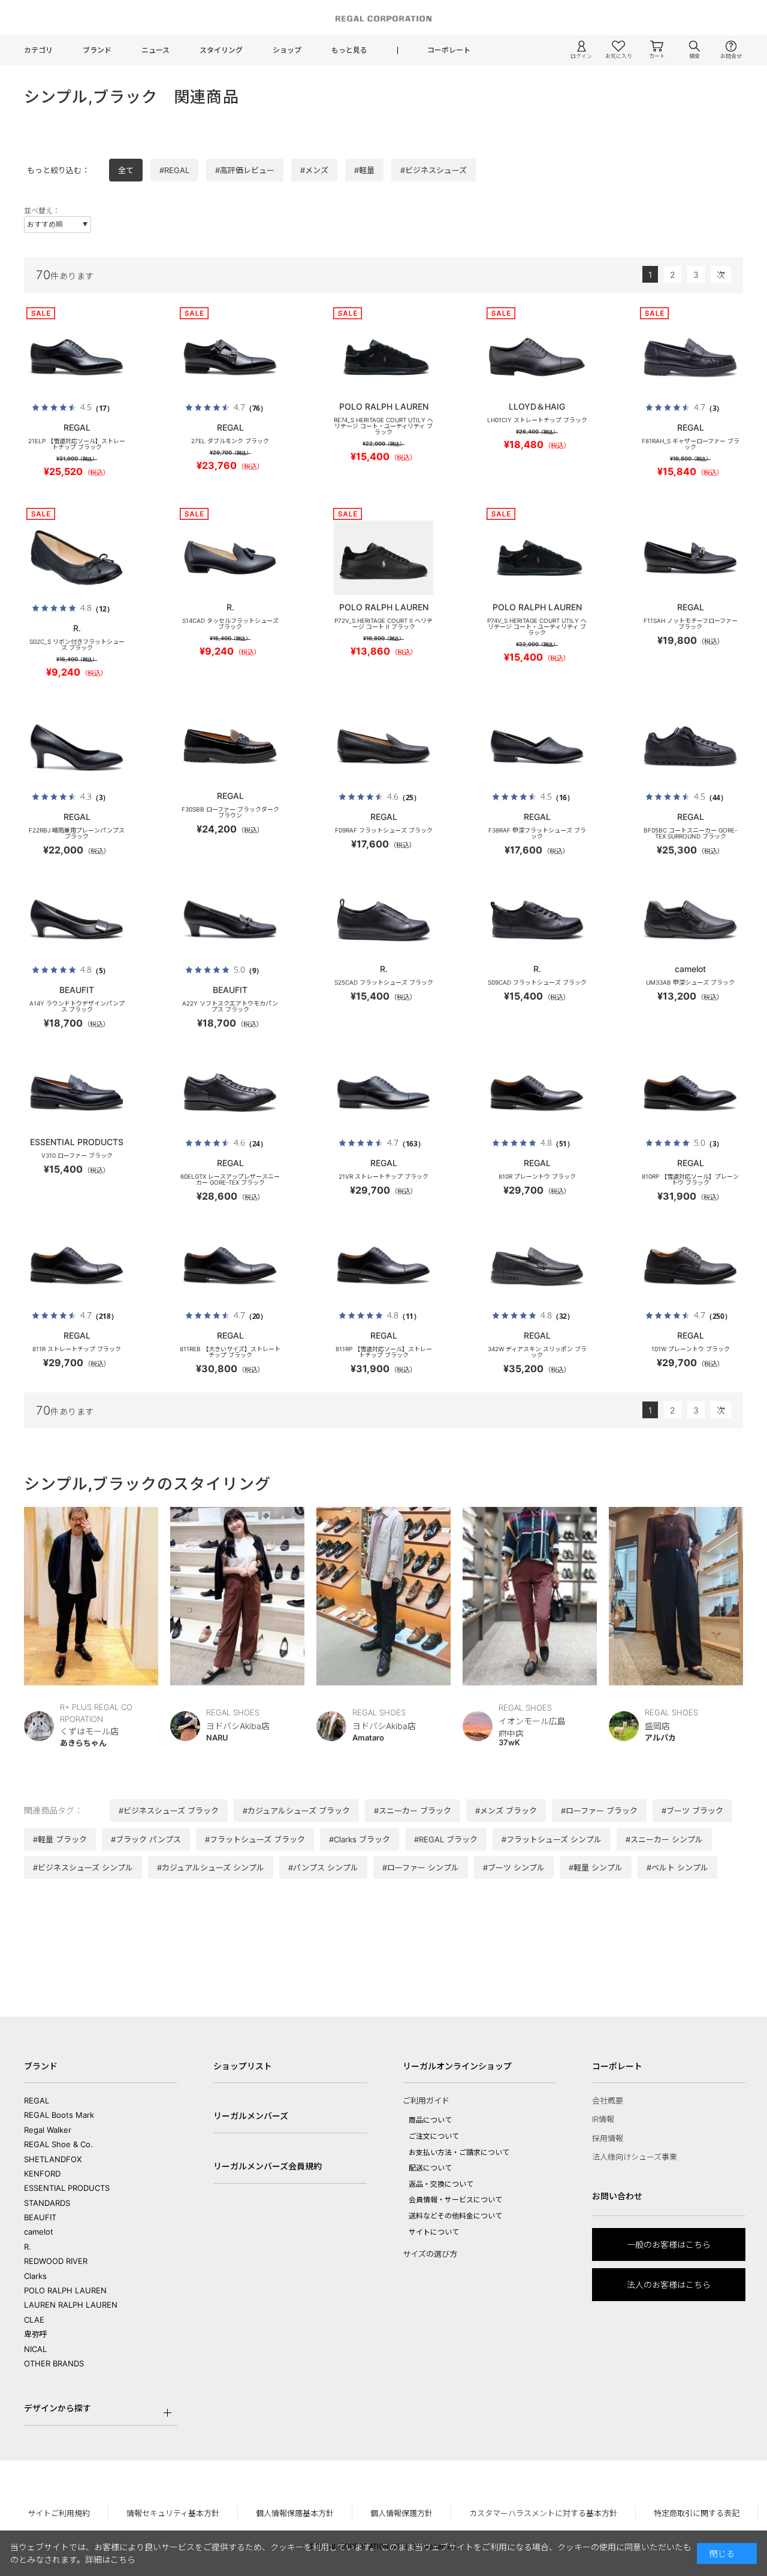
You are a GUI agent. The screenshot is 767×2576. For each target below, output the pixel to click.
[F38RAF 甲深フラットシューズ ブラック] (537, 746)
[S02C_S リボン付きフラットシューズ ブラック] (77, 558)
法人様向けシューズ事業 (635, 2157)
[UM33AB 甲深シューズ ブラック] (690, 919)
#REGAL (174, 170)
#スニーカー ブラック (413, 1811)
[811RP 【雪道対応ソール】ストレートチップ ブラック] (383, 1265)
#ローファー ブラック (599, 1811)
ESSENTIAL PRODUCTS (67, 2188)
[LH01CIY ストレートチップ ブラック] (537, 357)
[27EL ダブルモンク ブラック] (230, 357)
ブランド (97, 50)
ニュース (155, 50)
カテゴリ (38, 50)
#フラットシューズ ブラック (255, 1839)
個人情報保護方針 (401, 2513)
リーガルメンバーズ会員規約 (268, 2166)
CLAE (34, 2320)
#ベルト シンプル (677, 1867)
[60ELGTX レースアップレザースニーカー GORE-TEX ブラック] (230, 1092)
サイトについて (434, 2232)
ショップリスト (243, 2066)
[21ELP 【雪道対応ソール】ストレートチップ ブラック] (77, 357)
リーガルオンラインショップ (457, 2066)
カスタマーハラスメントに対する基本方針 (543, 2513)
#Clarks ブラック (360, 1839)
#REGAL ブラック (446, 1839)
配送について (430, 2168)
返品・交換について (441, 2184)
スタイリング (221, 50)
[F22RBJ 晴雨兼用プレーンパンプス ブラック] (77, 746)
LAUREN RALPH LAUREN (71, 2305)
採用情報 (608, 2138)
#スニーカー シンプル (664, 1839)
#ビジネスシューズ (434, 170)
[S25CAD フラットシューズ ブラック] (383, 919)
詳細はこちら (110, 2560)
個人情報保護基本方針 (295, 2513)
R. (28, 2247)
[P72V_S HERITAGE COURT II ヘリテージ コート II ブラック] (383, 558)
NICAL (35, 2349)
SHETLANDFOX (53, 2159)
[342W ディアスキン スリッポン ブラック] (537, 1265)
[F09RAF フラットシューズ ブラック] (383, 746)
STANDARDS (47, 2203)
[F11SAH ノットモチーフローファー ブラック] (690, 558)
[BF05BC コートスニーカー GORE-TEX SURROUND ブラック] (690, 746)
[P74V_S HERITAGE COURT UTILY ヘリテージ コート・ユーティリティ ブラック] (537, 558)
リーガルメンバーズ (251, 2116)
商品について (430, 2120)
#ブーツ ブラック (692, 1811)
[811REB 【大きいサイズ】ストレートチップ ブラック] (230, 1265)
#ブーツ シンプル (514, 1867)
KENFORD (42, 2174)
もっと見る (349, 50)
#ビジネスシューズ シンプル (83, 1867)
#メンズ (314, 170)
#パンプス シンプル (323, 1867)
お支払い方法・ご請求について (459, 2152)
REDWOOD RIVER (56, 2261)
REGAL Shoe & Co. (58, 2144)
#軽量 (364, 170)
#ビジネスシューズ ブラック (169, 1811)
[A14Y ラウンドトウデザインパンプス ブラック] (77, 919)
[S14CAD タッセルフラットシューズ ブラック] (230, 558)
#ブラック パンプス (146, 1839)
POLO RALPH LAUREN (65, 2290)
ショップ (287, 50)
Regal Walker (48, 2130)
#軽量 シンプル (596, 1867)
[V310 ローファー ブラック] (77, 1092)
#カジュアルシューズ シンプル (211, 1867)
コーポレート (449, 50)
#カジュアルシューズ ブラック (296, 1811)
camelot (39, 2232)
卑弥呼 (36, 2334)
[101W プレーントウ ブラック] (690, 1265)
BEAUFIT (40, 2217)
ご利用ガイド (426, 2100)
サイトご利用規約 (59, 2513)
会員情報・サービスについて (455, 2200)
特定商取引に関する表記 (697, 2513)
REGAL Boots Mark (59, 2115)
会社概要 (608, 2100)
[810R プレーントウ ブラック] (537, 1092)
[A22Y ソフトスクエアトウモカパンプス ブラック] (230, 919)
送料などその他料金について (455, 2216)
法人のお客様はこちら (669, 2285)
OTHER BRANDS (54, 2363)
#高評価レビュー (245, 170)
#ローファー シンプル (421, 1867)
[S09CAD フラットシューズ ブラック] (537, 919)
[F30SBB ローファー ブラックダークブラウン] (230, 746)
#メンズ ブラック (506, 1811)
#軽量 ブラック (60, 1839)
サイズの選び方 (430, 2254)
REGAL (37, 2100)
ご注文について (434, 2136)
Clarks (35, 2276)
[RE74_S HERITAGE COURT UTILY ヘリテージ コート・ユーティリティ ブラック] (383, 357)
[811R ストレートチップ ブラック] (77, 1265)
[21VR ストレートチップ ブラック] (383, 1092)
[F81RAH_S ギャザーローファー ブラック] (690, 357)
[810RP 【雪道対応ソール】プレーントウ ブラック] (690, 1092)
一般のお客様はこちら (669, 2244)
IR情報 (603, 2119)
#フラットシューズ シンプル (552, 1839)
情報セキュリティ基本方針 (173, 2513)
